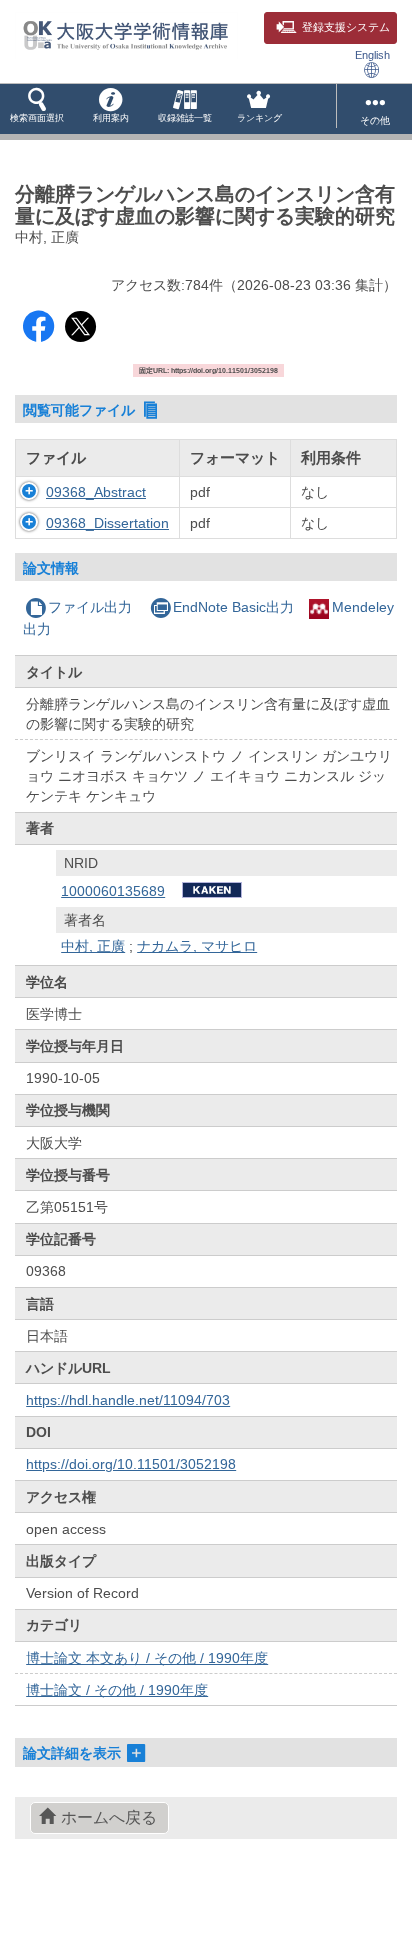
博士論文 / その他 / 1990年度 (117, 1690)
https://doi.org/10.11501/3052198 (131, 1464)
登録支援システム (346, 27)
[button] (37, 109)
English (372, 55)
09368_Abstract (96, 492)
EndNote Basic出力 (233, 607)
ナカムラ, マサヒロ (197, 946)
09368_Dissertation (107, 523)
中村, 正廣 (93, 946)
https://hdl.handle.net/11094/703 (128, 1400)
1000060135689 (113, 891)
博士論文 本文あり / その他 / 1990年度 (147, 1658)
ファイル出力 (90, 607)
